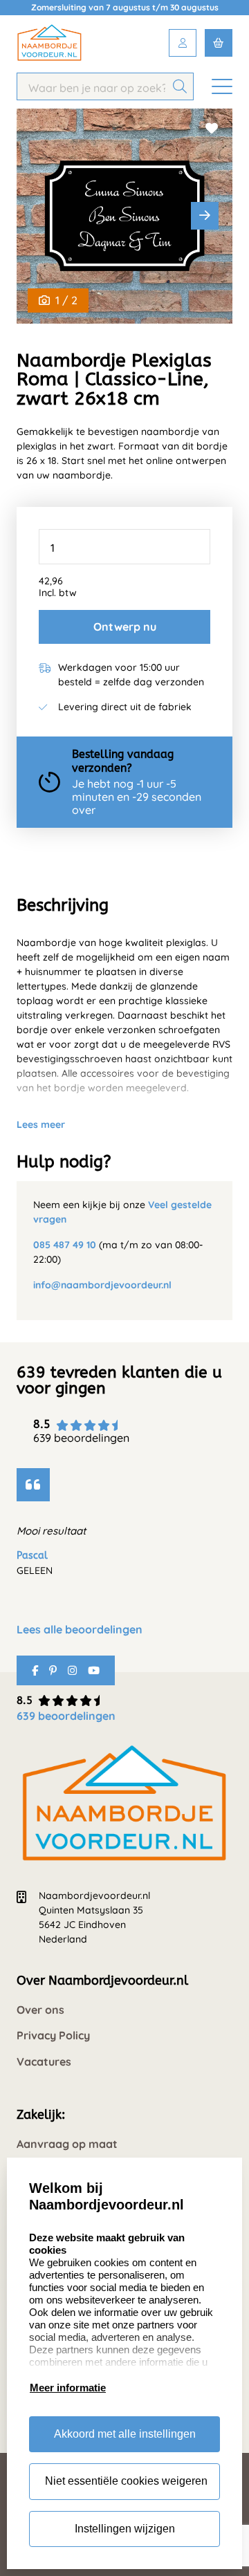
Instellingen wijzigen (125, 2529)
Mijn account (183, 43)
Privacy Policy (53, 2036)
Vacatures (44, 2062)
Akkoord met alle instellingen (125, 2434)
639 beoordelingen (66, 1716)
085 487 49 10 (65, 1245)
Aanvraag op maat (67, 2144)
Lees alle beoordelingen (80, 1630)
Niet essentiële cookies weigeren (126, 2481)
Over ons (40, 2010)
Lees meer (41, 1124)
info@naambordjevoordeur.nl (102, 1285)
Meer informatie (68, 2388)
